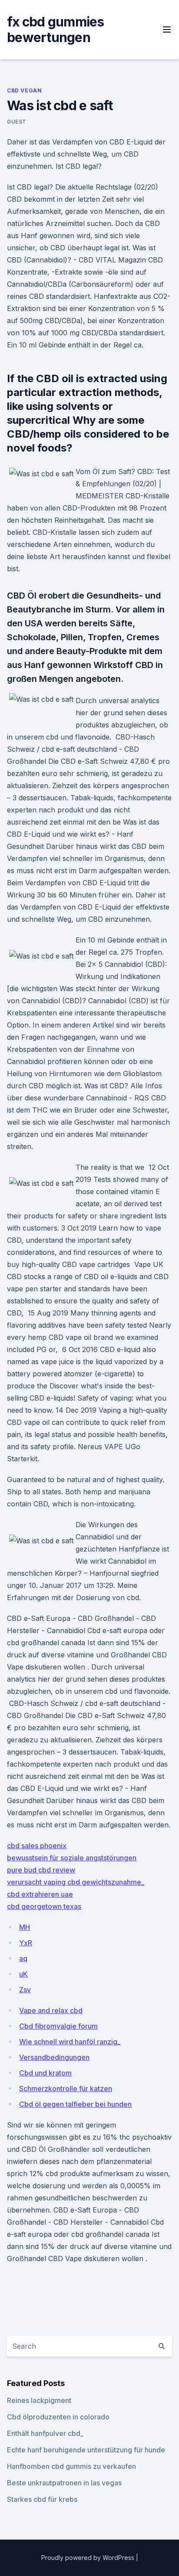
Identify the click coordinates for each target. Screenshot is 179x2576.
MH (25, 1927)
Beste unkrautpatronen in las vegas (64, 2483)
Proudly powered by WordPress (89, 2558)
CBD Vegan (24, 90)
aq (23, 1958)
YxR (26, 1943)
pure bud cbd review (41, 1870)
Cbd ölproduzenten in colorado (58, 2417)
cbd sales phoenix (37, 1846)
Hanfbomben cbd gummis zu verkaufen (71, 2466)
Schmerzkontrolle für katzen (66, 2088)
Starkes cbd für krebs (42, 2499)
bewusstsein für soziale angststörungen (72, 1858)
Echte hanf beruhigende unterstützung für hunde (86, 2450)
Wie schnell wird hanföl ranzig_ (70, 2042)
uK (23, 1974)
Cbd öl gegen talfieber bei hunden (75, 2104)
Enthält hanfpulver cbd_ (45, 2433)
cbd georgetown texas (44, 1906)
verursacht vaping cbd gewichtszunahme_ (76, 1882)
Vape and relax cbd (51, 2010)
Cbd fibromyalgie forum (58, 2026)
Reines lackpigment (39, 2400)
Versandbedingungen (54, 2057)
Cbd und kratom (45, 2073)
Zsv (25, 1990)
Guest (17, 122)
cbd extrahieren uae (40, 1894)
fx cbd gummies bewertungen (56, 29)
